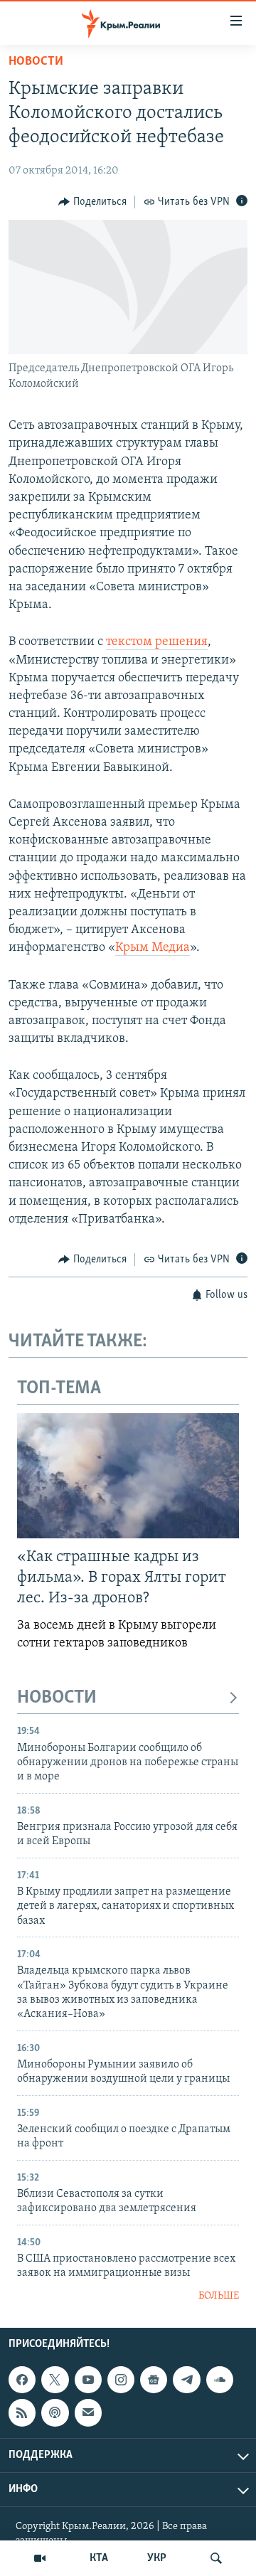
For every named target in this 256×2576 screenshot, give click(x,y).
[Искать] (216, 2558)
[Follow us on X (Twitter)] (55, 2380)
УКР (157, 2558)
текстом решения (157, 642)
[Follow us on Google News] (154, 2380)
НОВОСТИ (57, 1698)
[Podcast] (55, 2412)
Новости (36, 62)
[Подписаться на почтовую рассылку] (88, 2412)
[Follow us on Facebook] (22, 2380)
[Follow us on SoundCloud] (220, 2380)
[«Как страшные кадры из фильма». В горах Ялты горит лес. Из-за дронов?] (128, 1476)
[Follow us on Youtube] (88, 2380)
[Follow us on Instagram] (121, 2380)
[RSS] (22, 2412)
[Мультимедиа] (40, 2558)
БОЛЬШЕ (219, 2296)
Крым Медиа (153, 948)
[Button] (92, 202)
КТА (99, 2558)
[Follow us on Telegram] (186, 2380)
